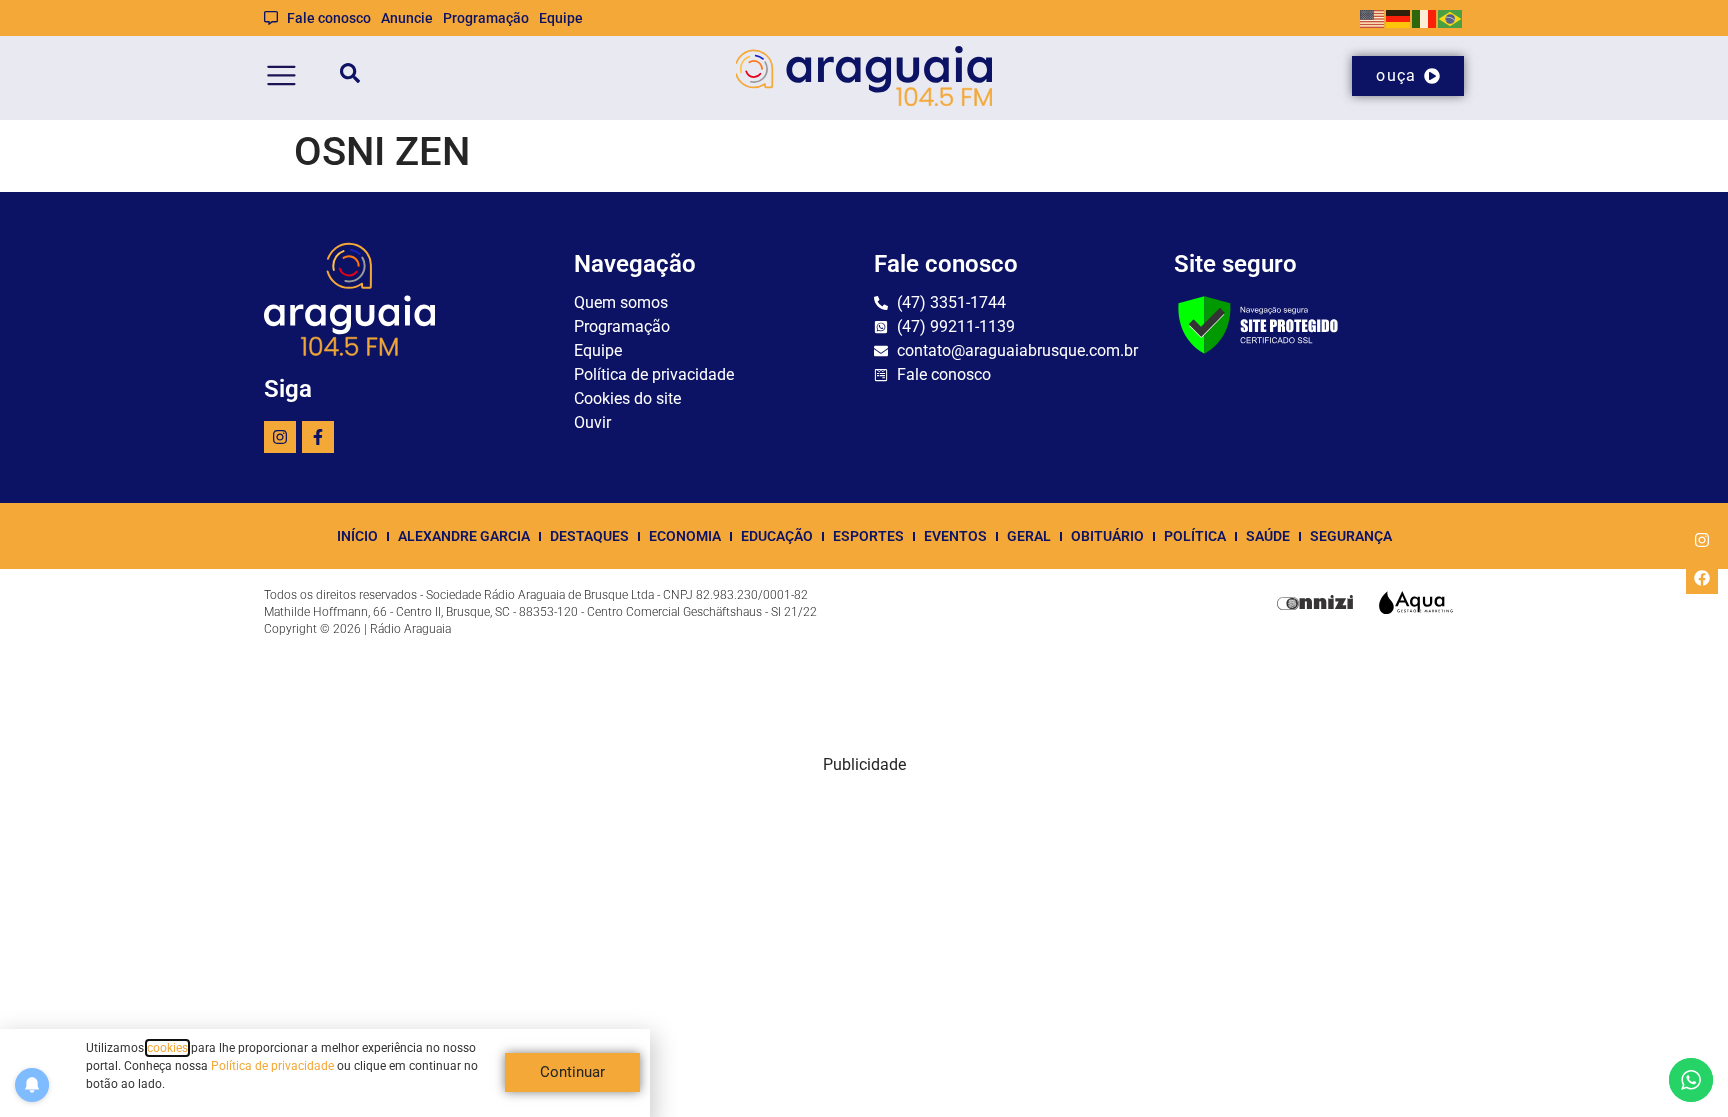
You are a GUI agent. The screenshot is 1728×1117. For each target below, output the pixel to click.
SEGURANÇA (1351, 536)
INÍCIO (357, 536)
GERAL (1029, 536)
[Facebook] (1702, 578)
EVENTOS (955, 536)
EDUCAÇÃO (777, 536)
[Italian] (1425, 17)
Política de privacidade (272, 1066)
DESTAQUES (589, 536)
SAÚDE (1268, 536)
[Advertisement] (864, 917)
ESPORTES (868, 536)
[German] (1399, 17)
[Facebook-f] (318, 437)
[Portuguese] (1451, 17)
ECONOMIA (685, 536)
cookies (167, 1048)
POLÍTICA (1195, 536)
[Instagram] (280, 437)
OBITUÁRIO (1107, 536)
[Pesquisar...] (350, 76)
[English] (1373, 17)
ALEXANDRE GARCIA (464, 536)
